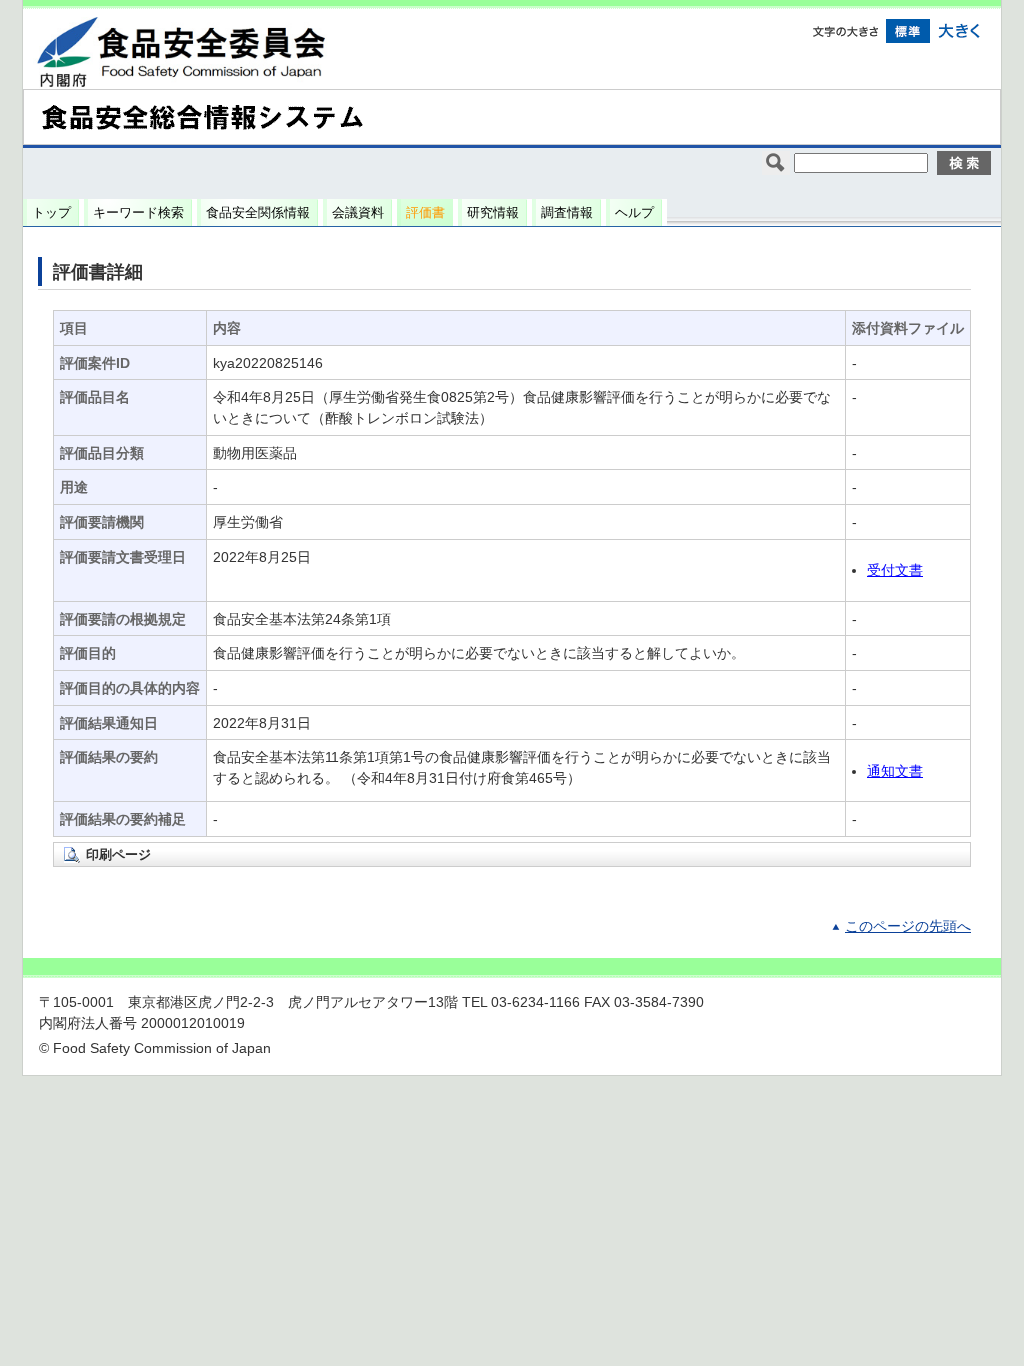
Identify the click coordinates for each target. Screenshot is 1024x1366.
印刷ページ (118, 854)
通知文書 (895, 771)
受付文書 (895, 570)
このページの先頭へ (908, 926)
